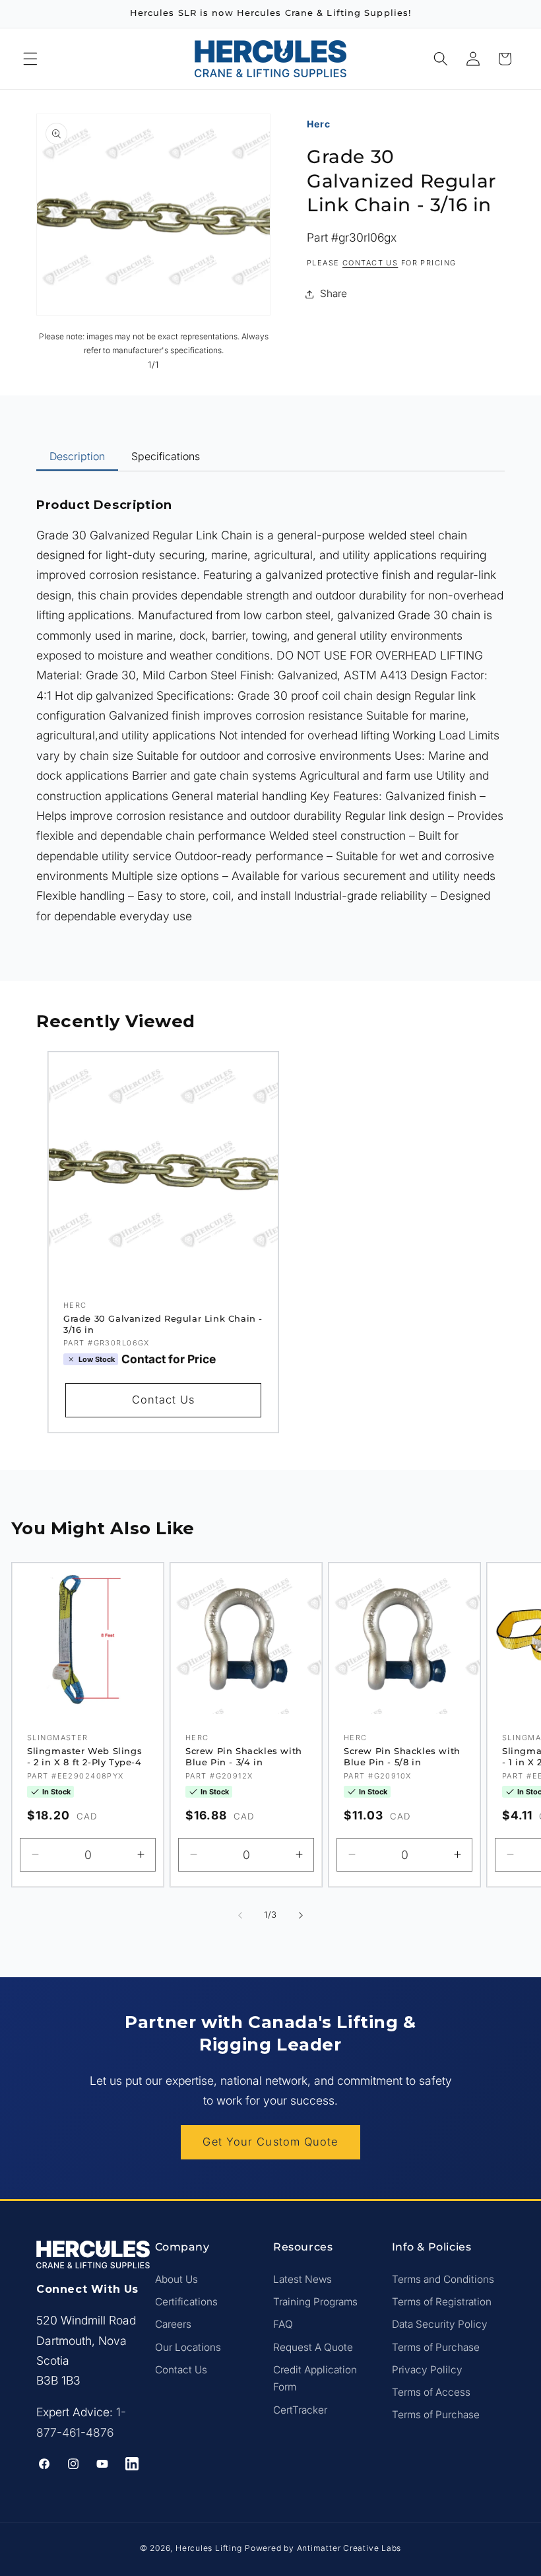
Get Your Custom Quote (270, 2142)
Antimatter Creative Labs (349, 2548)
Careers (173, 2324)
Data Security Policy (440, 2324)
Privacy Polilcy (427, 2370)
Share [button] (334, 293)
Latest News (302, 2279)
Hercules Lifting (208, 2548)
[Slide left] (240, 1915)
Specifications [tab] (166, 456)
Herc (319, 124)
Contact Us (163, 1400)
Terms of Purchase (436, 2347)
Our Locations (188, 2347)
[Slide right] (301, 1915)
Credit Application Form (315, 2379)
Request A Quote (313, 2347)
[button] (30, 59)
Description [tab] (77, 456)
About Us (176, 2279)
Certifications (186, 2302)
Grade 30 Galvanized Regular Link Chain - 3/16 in (163, 1324)
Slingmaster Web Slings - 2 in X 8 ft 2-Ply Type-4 (84, 1756)
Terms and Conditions (443, 2279)
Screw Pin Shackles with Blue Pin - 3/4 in (244, 1756)
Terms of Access (431, 2392)
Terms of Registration (442, 2302)
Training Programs (315, 2302)
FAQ (283, 2324)
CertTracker (300, 2410)
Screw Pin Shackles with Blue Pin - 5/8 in (402, 1756)
